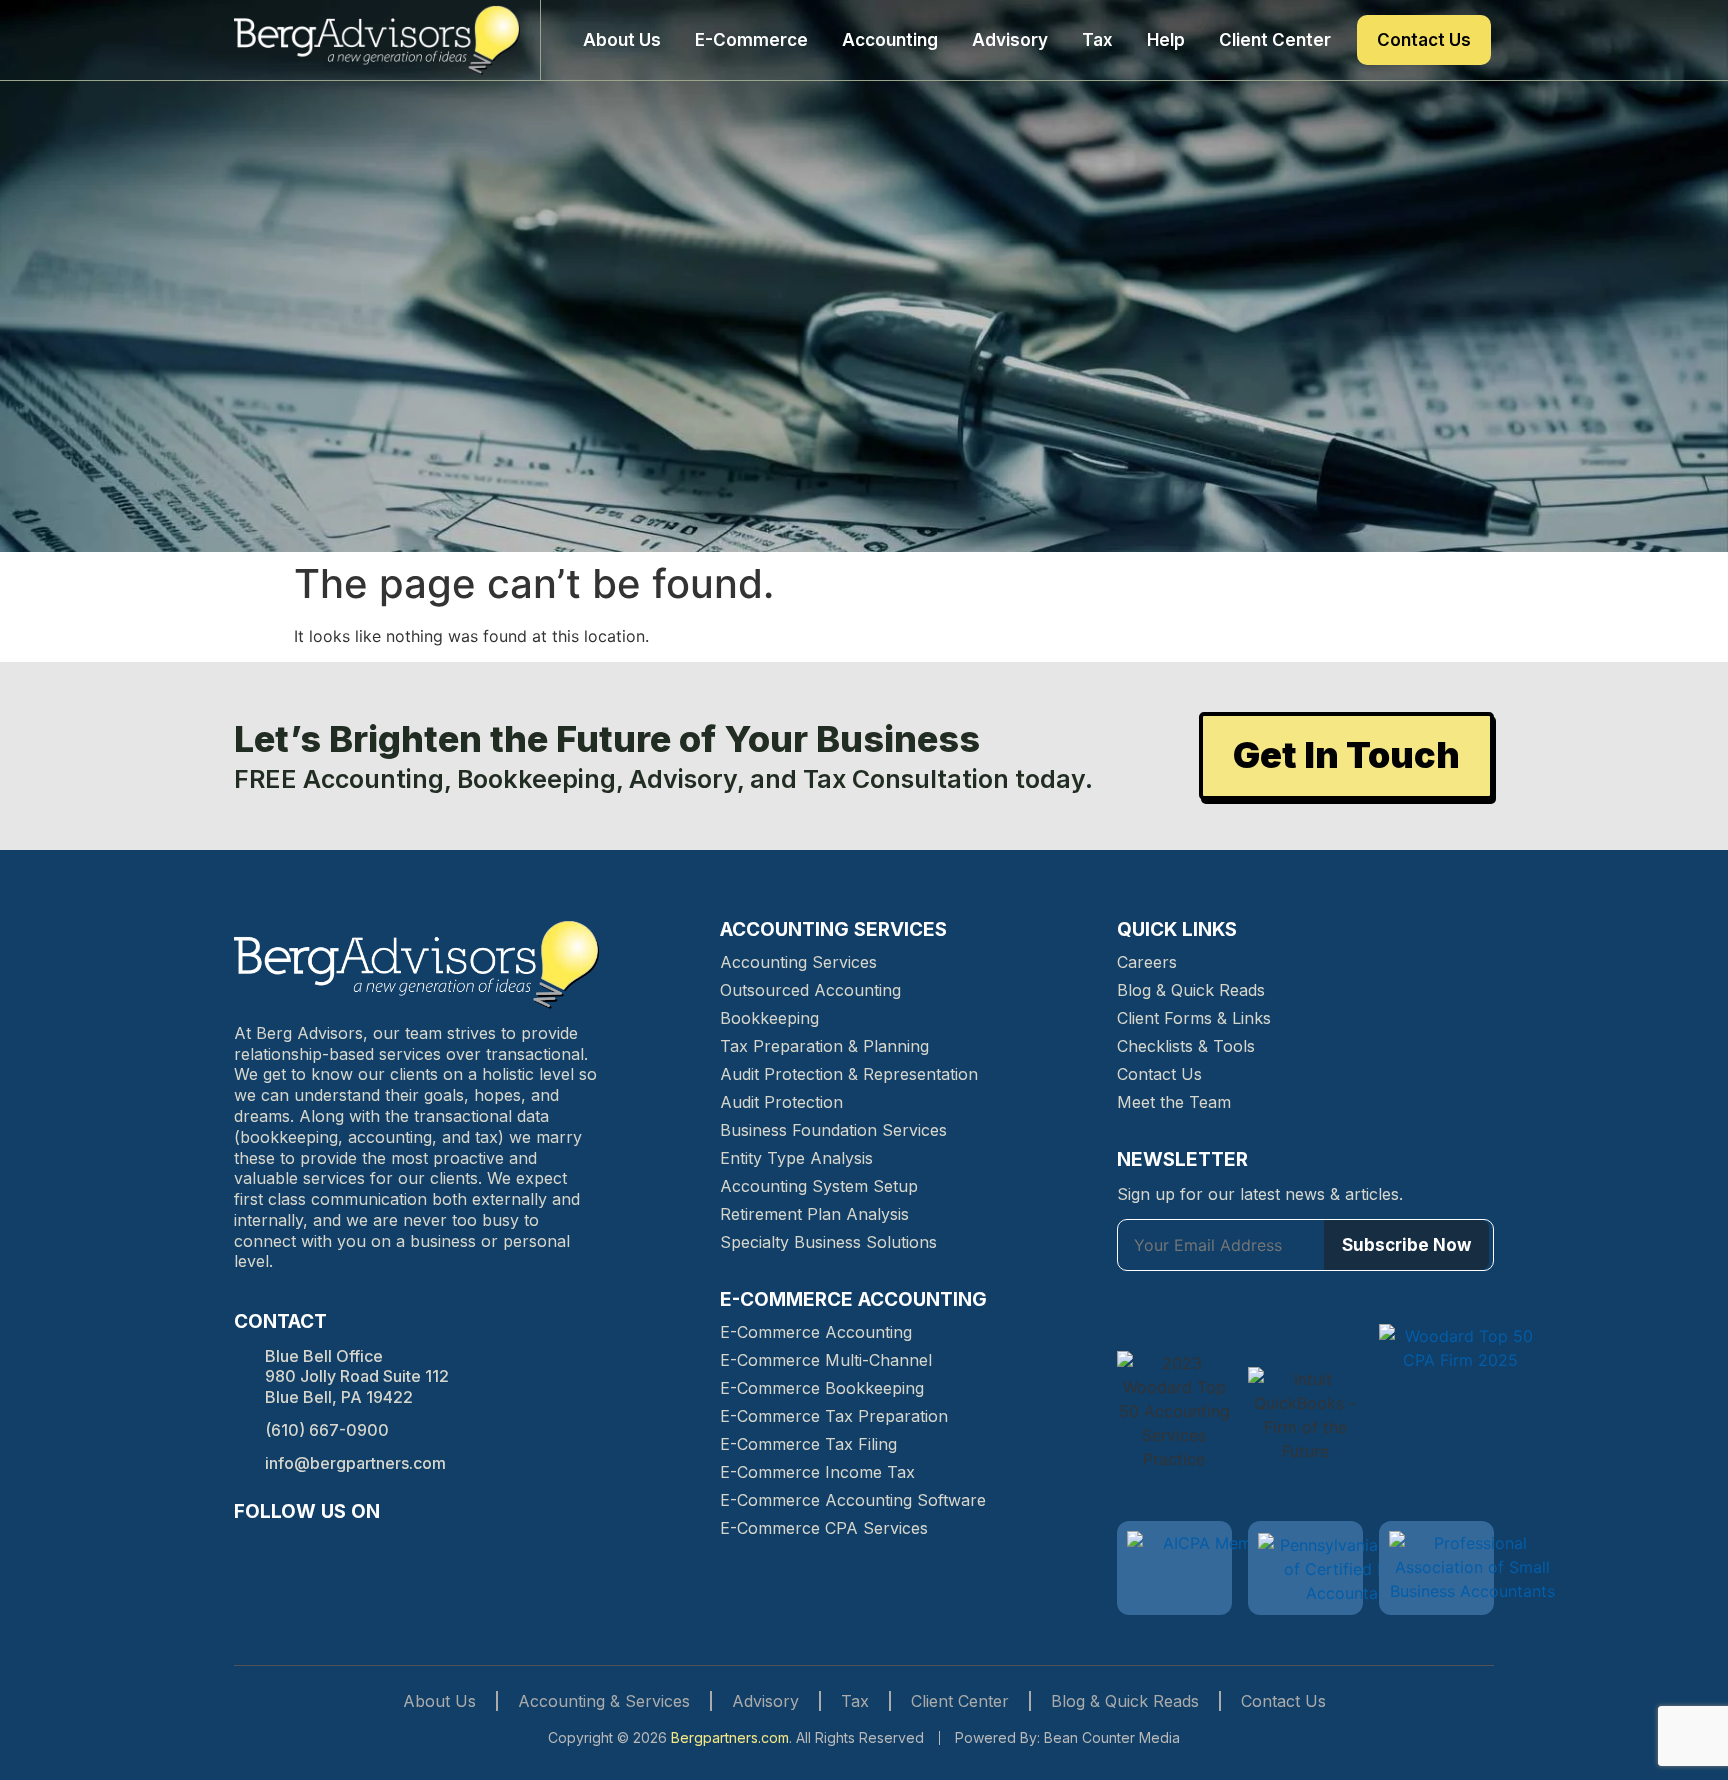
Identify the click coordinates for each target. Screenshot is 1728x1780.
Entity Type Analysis (796, 1158)
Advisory (1010, 40)
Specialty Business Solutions (828, 1242)
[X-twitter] (356, 1550)
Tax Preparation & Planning (824, 1046)
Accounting (890, 40)
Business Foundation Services (833, 1130)
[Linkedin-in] (320, 1550)
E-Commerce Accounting (816, 1332)
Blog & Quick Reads (1191, 990)
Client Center (1275, 40)
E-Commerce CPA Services (824, 1528)
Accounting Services (798, 962)
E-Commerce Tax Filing (808, 1444)
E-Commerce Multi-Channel (826, 1360)
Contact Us (1424, 40)
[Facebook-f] (248, 1550)
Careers (1147, 962)
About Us (622, 40)
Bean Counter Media (1112, 1738)
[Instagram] (284, 1550)
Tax (1097, 40)
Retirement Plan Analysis (814, 1214)
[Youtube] (392, 1550)
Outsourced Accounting (810, 990)
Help (1166, 40)
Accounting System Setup (819, 1186)
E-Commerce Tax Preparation (834, 1416)
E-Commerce (751, 40)
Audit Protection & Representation (849, 1074)
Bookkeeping (769, 1018)
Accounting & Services (604, 1701)
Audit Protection (781, 1102)
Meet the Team (1174, 1102)
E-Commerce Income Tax (817, 1472)
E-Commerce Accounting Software (853, 1500)
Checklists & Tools (1186, 1046)
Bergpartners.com (730, 1738)
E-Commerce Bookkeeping (822, 1388)
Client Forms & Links (1194, 1018)
